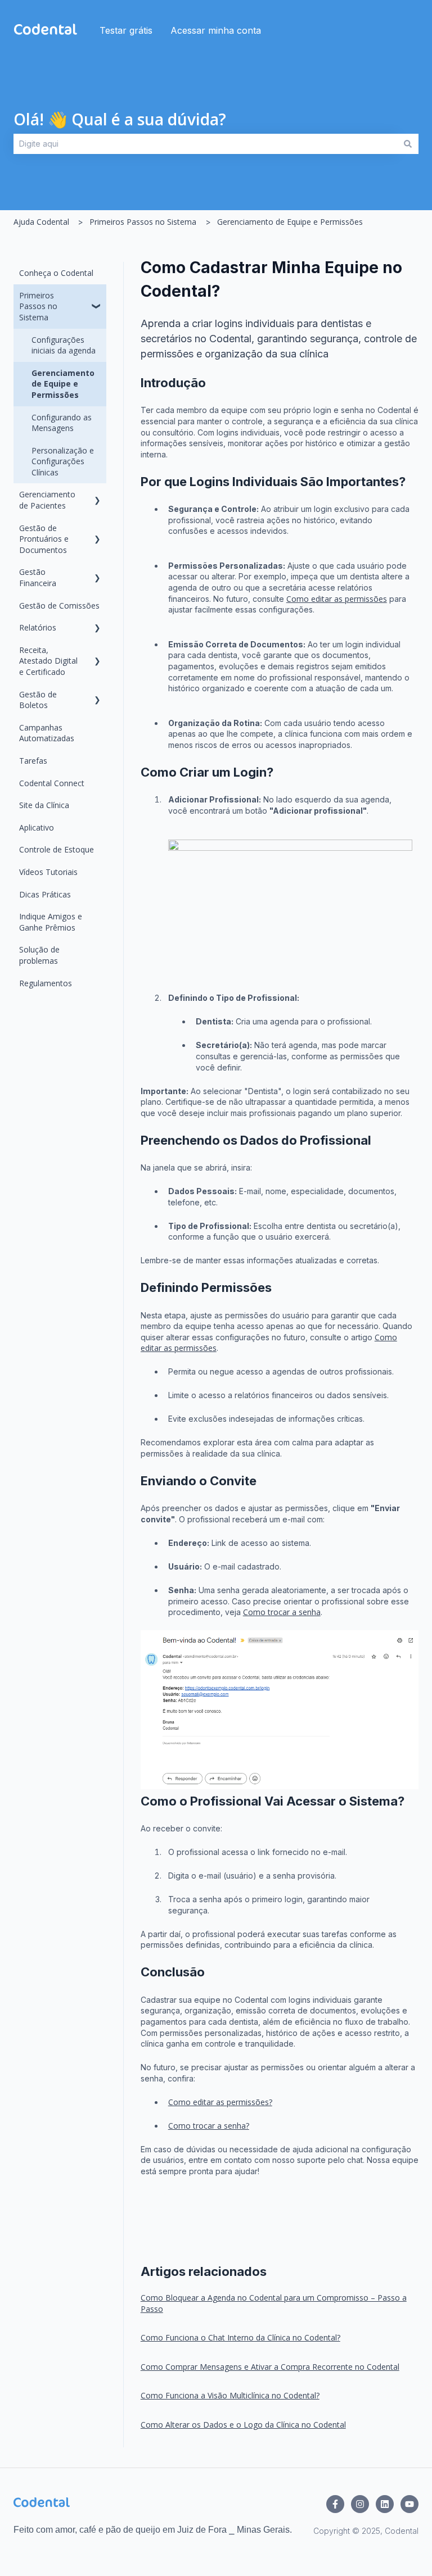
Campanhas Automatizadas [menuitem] (47, 733)
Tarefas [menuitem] (33, 761)
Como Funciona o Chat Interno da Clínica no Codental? (240, 2337)
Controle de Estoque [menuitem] (57, 849)
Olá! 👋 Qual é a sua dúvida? (120, 119)
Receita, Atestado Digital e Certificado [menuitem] (48, 661)
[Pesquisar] (408, 144)
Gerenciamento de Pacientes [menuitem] (47, 500)
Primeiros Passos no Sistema (143, 222)
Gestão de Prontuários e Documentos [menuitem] (44, 539)
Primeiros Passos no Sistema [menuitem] (38, 306)
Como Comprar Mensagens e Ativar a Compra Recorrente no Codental (270, 2367)
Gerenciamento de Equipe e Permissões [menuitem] (63, 384)
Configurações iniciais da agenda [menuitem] (64, 345)
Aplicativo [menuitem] (37, 827)
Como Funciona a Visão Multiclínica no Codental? (230, 2395)
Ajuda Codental (41, 222)
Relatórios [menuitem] (38, 627)
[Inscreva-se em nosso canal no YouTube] (409, 2504)
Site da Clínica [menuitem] (44, 805)
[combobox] (205, 144)
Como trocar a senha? (209, 2126)
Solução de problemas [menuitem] (39, 955)
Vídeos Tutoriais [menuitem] (48, 872)
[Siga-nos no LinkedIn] (385, 2504)
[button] (97, 297)
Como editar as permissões (337, 599)
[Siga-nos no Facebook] (335, 2504)
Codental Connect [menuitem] (52, 783)
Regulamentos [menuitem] (46, 983)
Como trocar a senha (282, 1612)
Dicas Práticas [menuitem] (45, 894)
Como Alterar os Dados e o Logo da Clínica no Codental (243, 2425)
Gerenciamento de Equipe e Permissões (290, 222)
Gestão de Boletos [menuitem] (38, 700)
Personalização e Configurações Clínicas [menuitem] (63, 461)
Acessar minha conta (216, 30)
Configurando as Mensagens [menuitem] (62, 423)
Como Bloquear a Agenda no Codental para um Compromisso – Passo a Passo (274, 2303)
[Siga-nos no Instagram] (360, 2504)
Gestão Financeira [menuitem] (38, 577)
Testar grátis (126, 30)
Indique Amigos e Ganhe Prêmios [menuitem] (51, 922)
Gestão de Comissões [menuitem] (59, 606)
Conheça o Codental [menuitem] (56, 273)
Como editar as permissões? (220, 2102)
